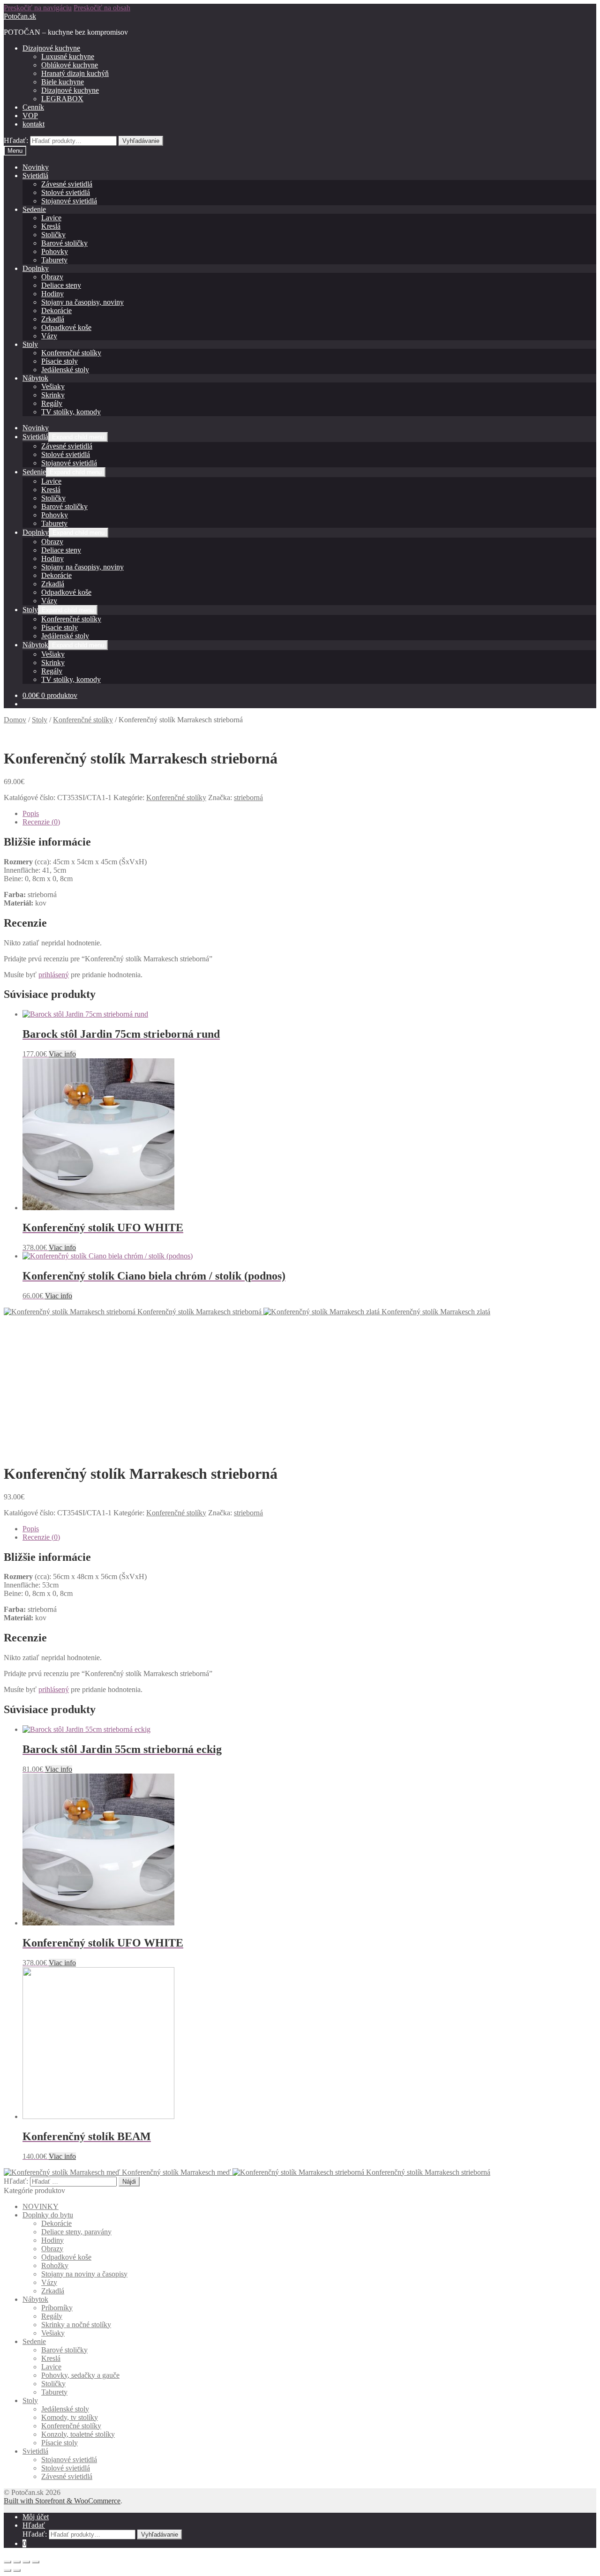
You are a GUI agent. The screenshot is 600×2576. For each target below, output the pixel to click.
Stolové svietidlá (66, 192)
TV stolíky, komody (71, 412)
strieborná (248, 798)
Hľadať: (16, 140)
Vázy (49, 336)
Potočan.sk (20, 16)
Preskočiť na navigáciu (38, 8)
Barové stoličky (64, 243)
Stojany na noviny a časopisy (84, 2274)
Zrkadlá (53, 319)
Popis (31, 813)
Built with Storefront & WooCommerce (62, 2501)
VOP (30, 116)
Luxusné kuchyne (68, 56)
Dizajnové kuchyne (51, 48)
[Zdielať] (17, 2562)
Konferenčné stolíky (71, 353)
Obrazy (52, 277)
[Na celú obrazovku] (26, 2562)
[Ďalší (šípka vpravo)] (17, 2570)
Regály (52, 403)
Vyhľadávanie (141, 141)
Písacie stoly (60, 361)
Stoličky (53, 235)
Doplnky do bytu (48, 2215)
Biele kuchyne (63, 82)
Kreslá (51, 226)
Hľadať (34, 2525)
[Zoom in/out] (36, 2562)
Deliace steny (61, 285)
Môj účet (36, 2517)
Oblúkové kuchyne (70, 65)
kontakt (34, 124)
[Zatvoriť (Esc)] (7, 2562)
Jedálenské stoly (65, 370)
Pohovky (55, 251)
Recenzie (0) (41, 822)
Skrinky (53, 395)
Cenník (33, 107)
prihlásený (54, 975)
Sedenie (34, 209)
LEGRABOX (62, 99)
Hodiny (52, 294)
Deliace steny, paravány (76, 2232)
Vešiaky (53, 386)
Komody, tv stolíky (70, 2417)
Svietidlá (35, 176)
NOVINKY (41, 2206)
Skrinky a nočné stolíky (76, 2325)
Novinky (36, 167)
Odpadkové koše (66, 327)
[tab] (309, 814)
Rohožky (55, 2265)
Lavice (51, 218)
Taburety (54, 260)
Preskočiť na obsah (102, 8)
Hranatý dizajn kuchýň (75, 73)
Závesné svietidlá (67, 184)
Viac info (62, 1054)
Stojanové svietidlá (69, 201)
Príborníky (57, 2308)
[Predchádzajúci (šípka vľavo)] (7, 2570)
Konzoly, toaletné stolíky (78, 2434)
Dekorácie (56, 311)
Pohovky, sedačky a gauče (80, 2375)
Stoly (30, 344)
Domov (15, 720)
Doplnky (36, 268)
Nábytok (35, 378)
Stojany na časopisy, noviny (82, 302)
